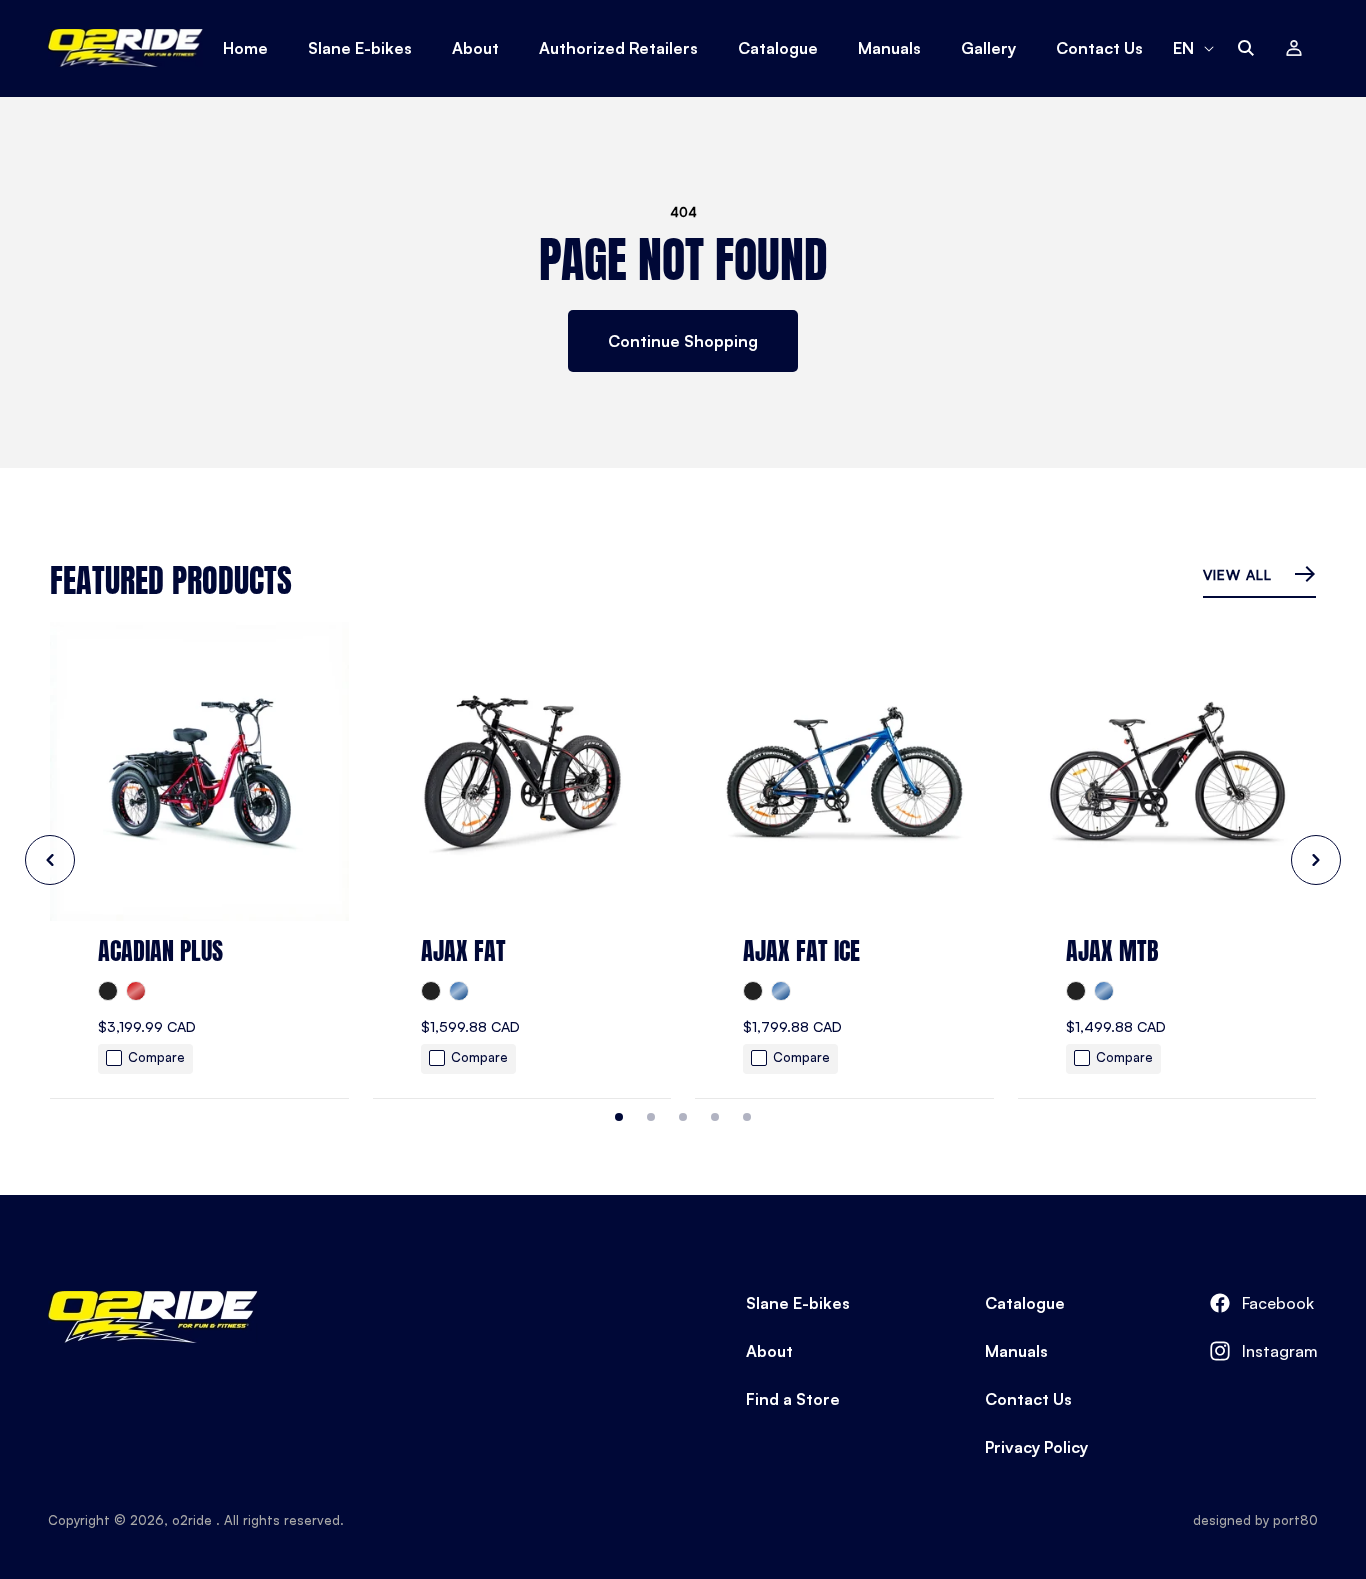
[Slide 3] (683, 1117)
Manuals (1016, 1351)
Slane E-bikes (798, 1303)
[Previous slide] (50, 860)
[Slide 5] (747, 1117)
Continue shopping (683, 341)
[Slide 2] (651, 1117)
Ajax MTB (1112, 951)
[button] (1246, 48)
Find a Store (793, 1399)
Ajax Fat (463, 951)
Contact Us (1028, 1399)
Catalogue (1025, 1303)
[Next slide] (1316, 860)
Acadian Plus (160, 951)
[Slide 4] (715, 1117)
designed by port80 (1255, 1520)
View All (1240, 574)
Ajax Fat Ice (801, 951)
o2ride (194, 1520)
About (769, 1351)
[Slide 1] (619, 1117)
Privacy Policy (1036, 1447)
